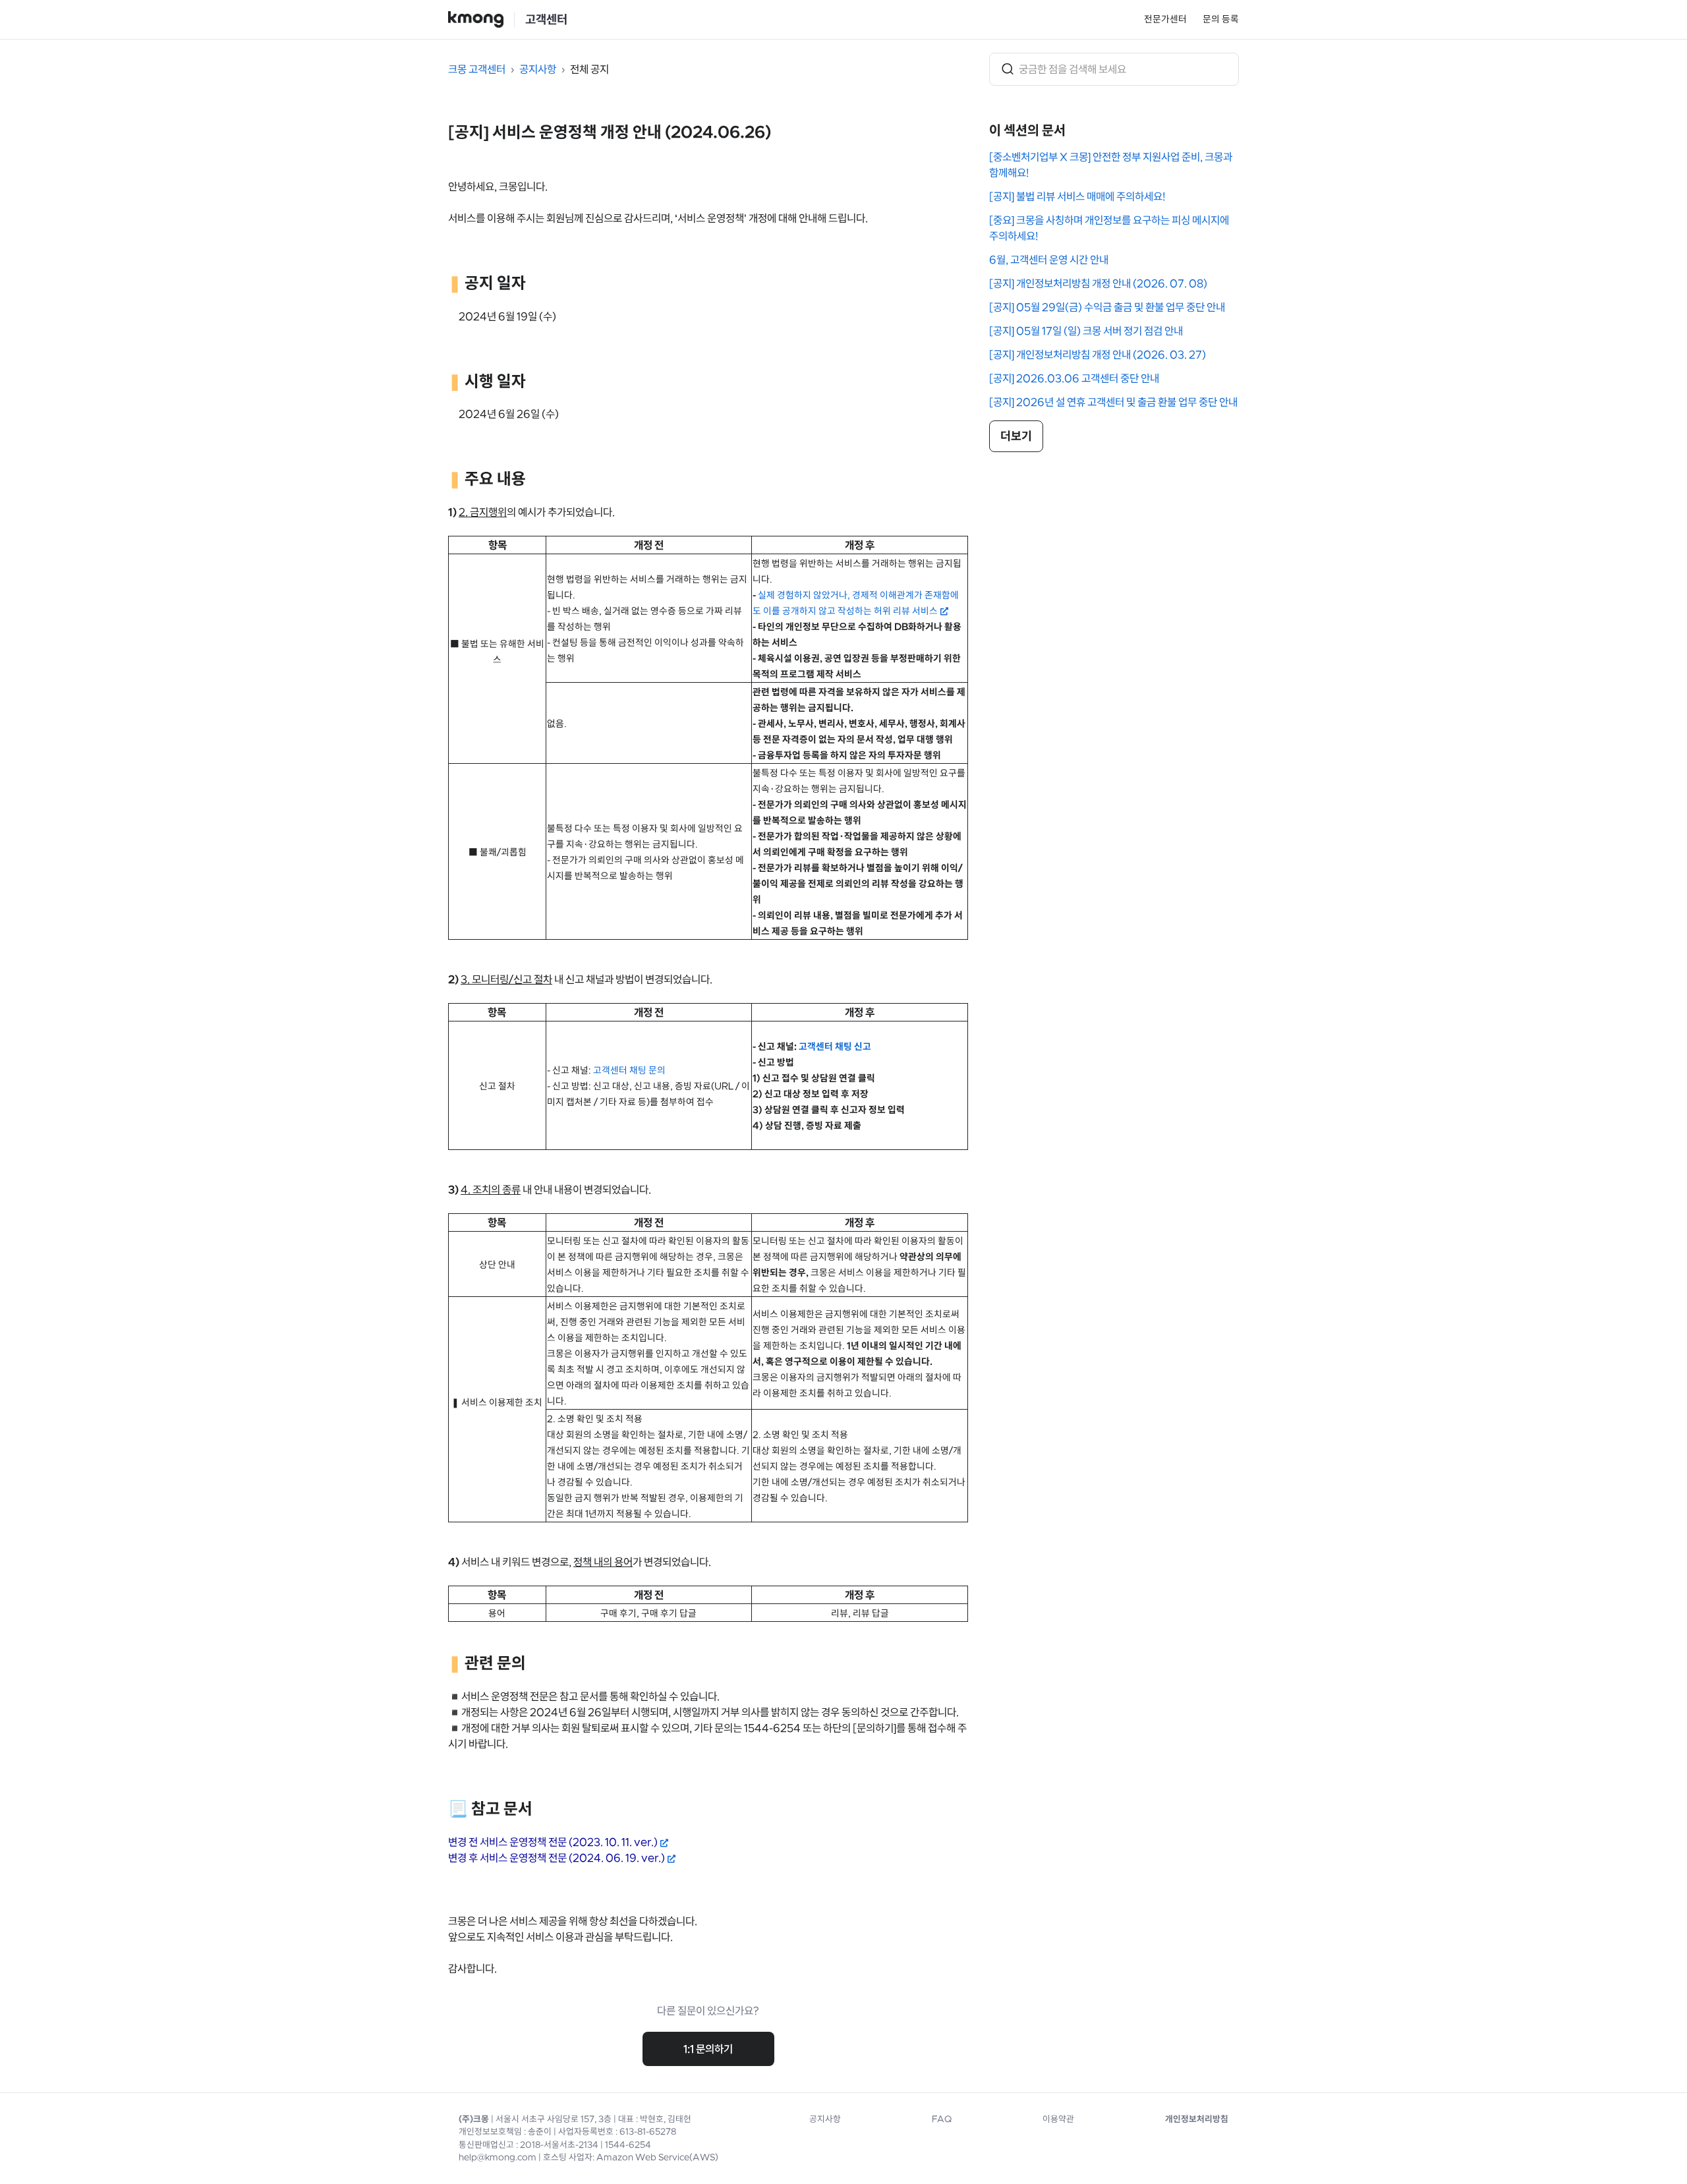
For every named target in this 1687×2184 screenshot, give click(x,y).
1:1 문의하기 (708, 2049)
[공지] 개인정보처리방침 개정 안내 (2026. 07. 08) (1098, 283)
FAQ (942, 2119)
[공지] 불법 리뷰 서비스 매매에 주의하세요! (1077, 196)
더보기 (1016, 436)
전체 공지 (589, 69)
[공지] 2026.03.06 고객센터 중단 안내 (1074, 378)
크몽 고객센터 (477, 69)
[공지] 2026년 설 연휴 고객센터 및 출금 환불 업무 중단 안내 (1113, 402)
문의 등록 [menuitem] (1221, 19)
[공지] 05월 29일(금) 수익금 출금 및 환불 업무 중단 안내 (1107, 307)
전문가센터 (1165, 19)
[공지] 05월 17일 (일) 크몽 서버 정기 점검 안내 (1086, 331)
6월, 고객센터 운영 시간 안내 (1049, 260)
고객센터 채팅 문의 (629, 1070)
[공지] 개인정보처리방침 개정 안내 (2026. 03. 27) (1098, 355)
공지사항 (538, 69)
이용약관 (1058, 2119)
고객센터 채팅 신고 (835, 1047)
